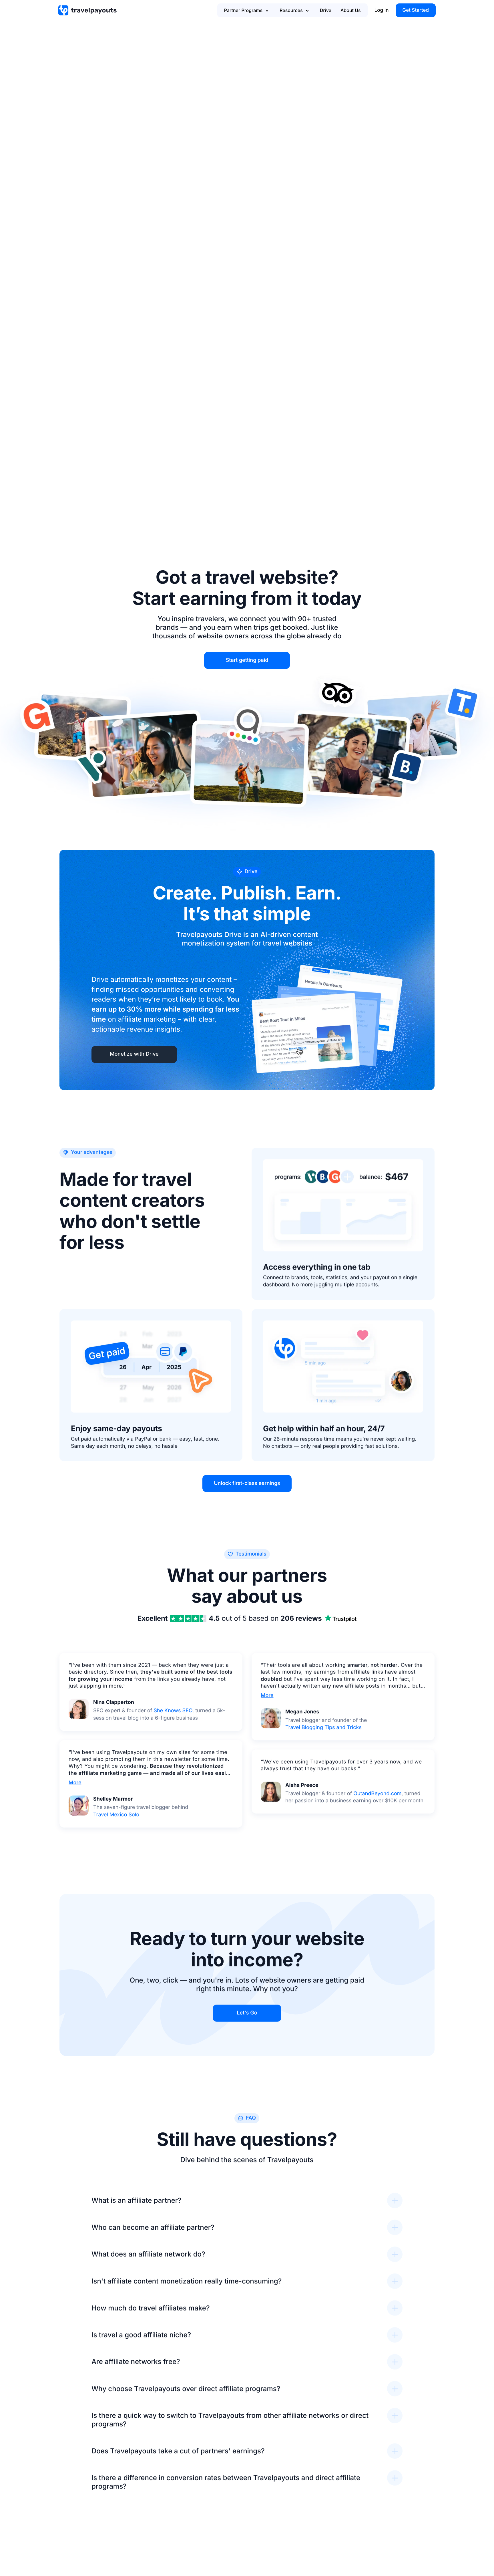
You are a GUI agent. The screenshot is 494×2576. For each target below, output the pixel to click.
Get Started (416, 10)
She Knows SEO (173, 1711)
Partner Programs (243, 10)
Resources (291, 10)
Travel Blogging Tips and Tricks (323, 1728)
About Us (351, 10)
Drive (326, 10)
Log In (382, 10)
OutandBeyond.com (377, 1794)
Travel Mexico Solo (116, 1815)
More (75, 1783)
